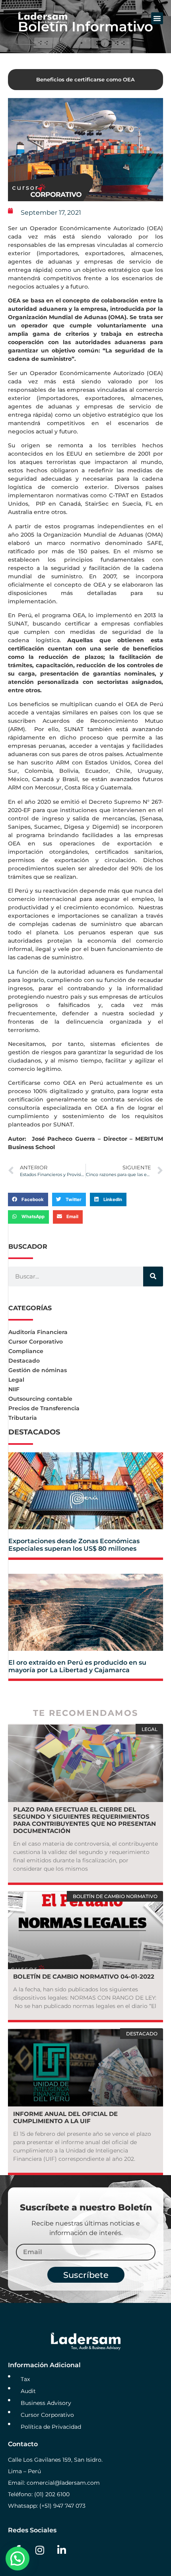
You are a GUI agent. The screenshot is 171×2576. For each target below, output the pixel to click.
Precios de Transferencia (44, 1408)
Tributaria (23, 1418)
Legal (16, 1380)
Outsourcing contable (40, 1399)
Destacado (24, 1361)
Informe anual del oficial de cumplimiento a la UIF (65, 2117)
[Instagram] (40, 2550)
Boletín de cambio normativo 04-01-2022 (84, 1976)
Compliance (26, 1351)
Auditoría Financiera (38, 1332)
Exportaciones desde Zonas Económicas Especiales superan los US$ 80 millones (74, 1545)
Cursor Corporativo (36, 1342)
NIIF (14, 1389)
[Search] (153, 1276)
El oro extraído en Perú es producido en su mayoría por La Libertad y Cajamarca (77, 1666)
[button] (157, 18)
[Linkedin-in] (62, 2550)
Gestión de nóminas (38, 1370)
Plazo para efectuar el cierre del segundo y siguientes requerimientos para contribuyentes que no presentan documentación (85, 1820)
